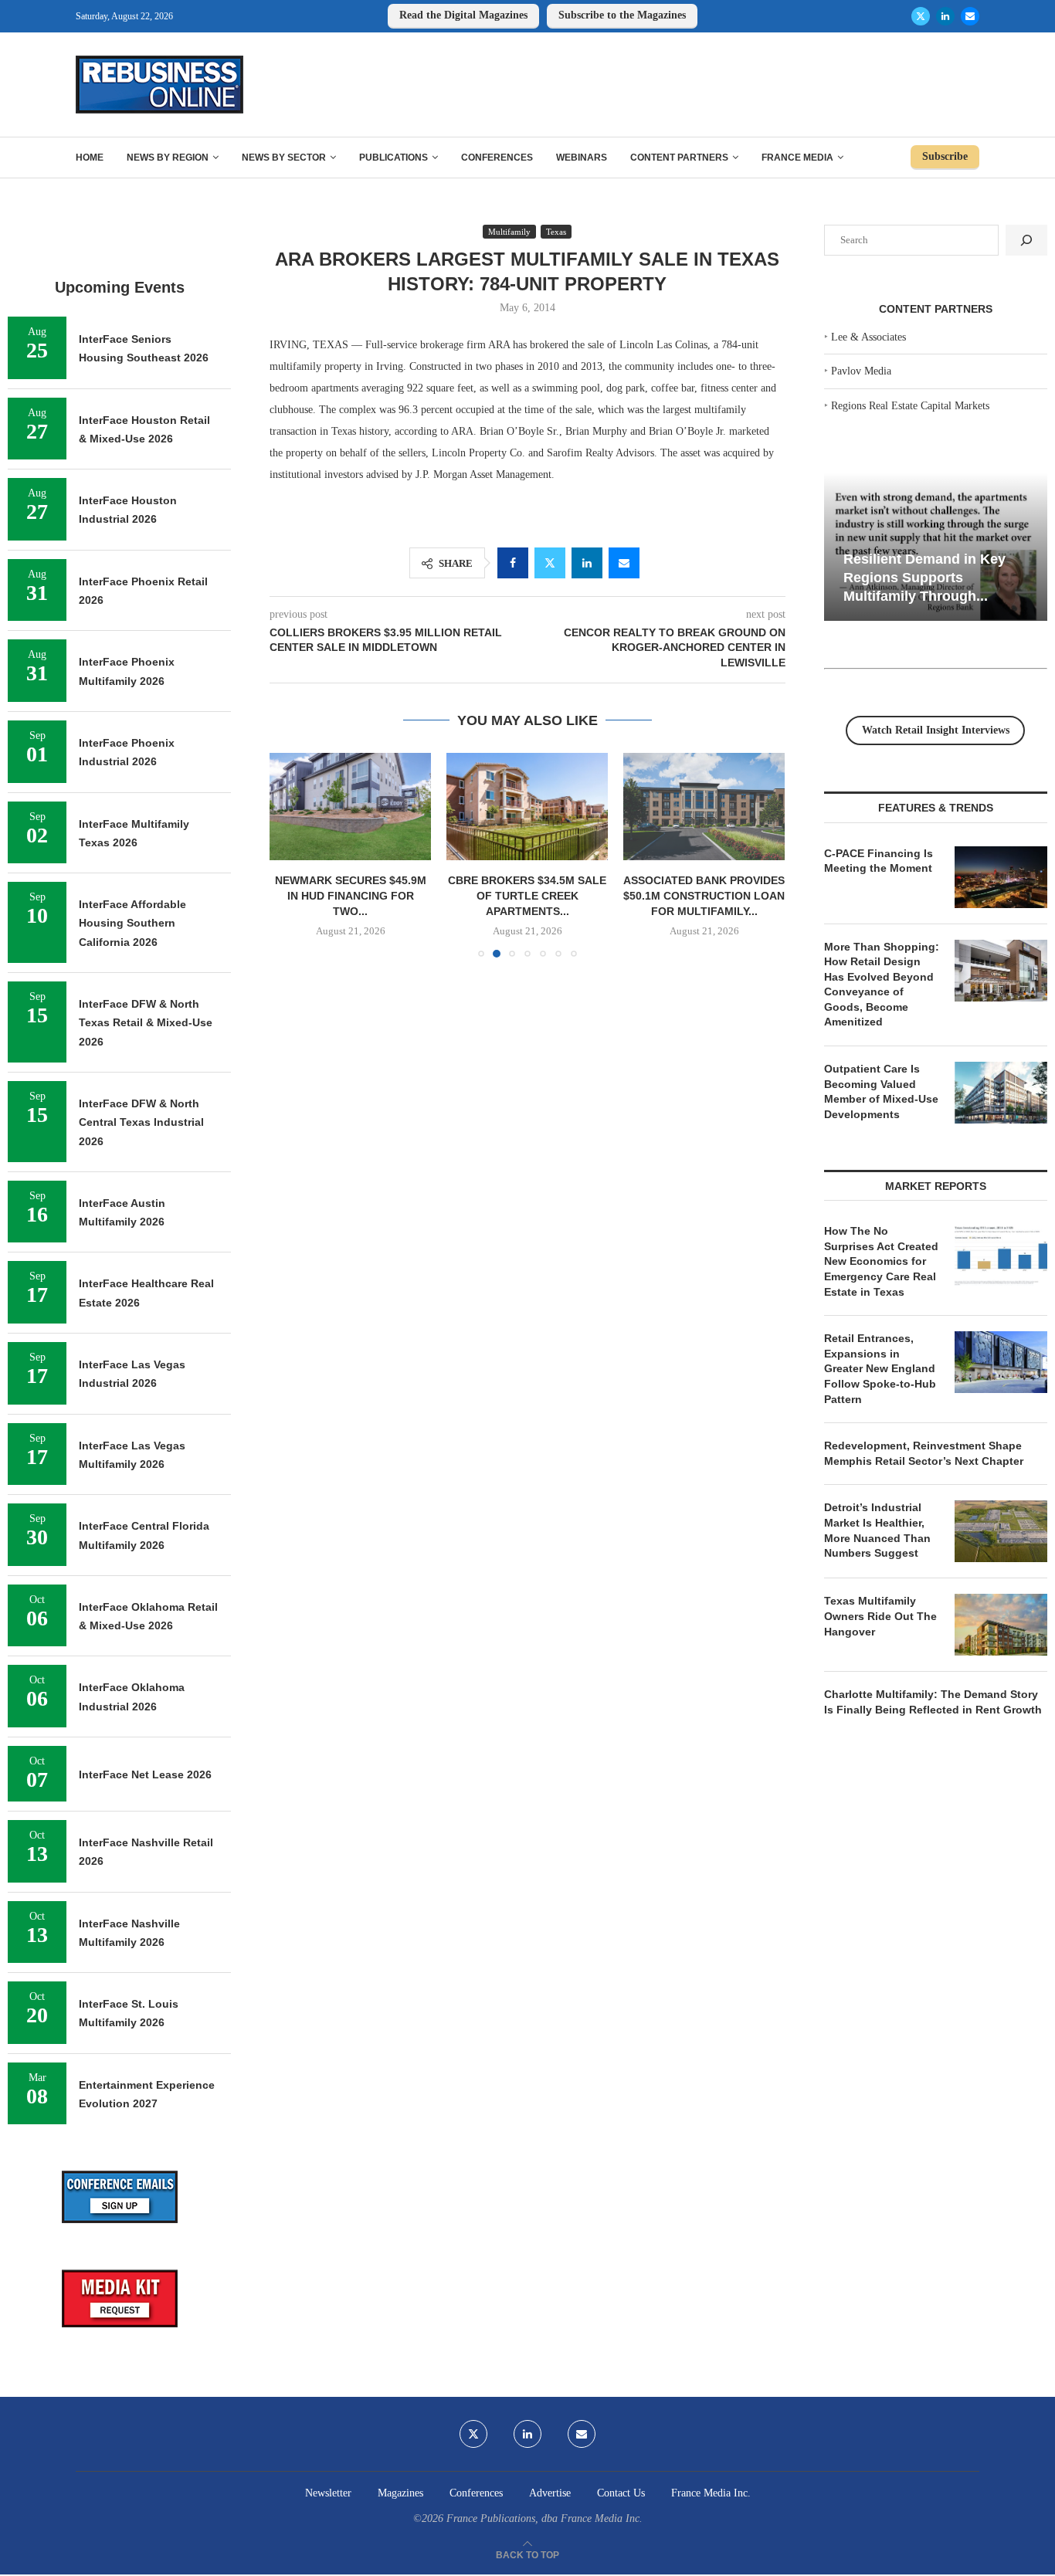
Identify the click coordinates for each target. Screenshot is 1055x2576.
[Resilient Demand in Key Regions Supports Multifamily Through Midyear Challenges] (936, 547)
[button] (290, 854)
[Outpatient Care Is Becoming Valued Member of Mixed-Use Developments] (1001, 1093)
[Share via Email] (624, 563)
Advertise (550, 2493)
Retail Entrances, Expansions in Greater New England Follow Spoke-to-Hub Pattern (880, 1368)
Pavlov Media (861, 371)
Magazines (400, 2493)
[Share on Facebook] (513, 563)
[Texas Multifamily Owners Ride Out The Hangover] (1001, 1625)
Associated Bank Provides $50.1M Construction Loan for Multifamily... (704, 895)
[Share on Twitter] (550, 563)
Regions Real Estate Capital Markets (910, 406)
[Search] (1026, 240)
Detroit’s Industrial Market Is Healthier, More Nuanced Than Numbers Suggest (877, 1530)
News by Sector (284, 158)
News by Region (168, 158)
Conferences (497, 158)
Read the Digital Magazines (463, 15)
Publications (394, 158)
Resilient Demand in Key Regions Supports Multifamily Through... (924, 577)
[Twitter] (921, 16)
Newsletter (328, 2493)
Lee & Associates (868, 337)
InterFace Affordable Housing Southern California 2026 (132, 923)
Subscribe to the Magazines (622, 15)
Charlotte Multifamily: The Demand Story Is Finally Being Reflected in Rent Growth (933, 1702)
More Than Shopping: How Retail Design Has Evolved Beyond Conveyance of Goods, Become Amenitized (882, 985)
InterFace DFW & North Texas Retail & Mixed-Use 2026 (146, 1023)
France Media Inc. (711, 2493)
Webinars (582, 158)
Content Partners (679, 158)
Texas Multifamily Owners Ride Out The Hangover (880, 1616)
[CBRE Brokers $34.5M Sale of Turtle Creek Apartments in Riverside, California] (527, 807)
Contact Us (621, 2493)
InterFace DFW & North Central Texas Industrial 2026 (141, 1122)
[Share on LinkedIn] (587, 563)
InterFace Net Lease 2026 (145, 1774)
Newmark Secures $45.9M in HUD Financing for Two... (351, 895)
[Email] (970, 16)
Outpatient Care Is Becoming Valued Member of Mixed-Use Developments (881, 1091)
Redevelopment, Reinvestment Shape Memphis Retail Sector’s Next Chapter (924, 1453)
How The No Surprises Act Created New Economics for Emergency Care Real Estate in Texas (881, 1261)
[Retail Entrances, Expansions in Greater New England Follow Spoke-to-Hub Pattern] (1001, 1362)
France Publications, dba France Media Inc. (544, 2518)
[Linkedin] (945, 16)
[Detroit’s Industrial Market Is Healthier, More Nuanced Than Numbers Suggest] (1001, 1531)
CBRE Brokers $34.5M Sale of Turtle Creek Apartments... (527, 895)
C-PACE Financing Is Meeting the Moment (879, 861)
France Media (797, 158)
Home (90, 158)
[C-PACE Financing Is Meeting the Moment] (1001, 877)
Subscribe (945, 156)
